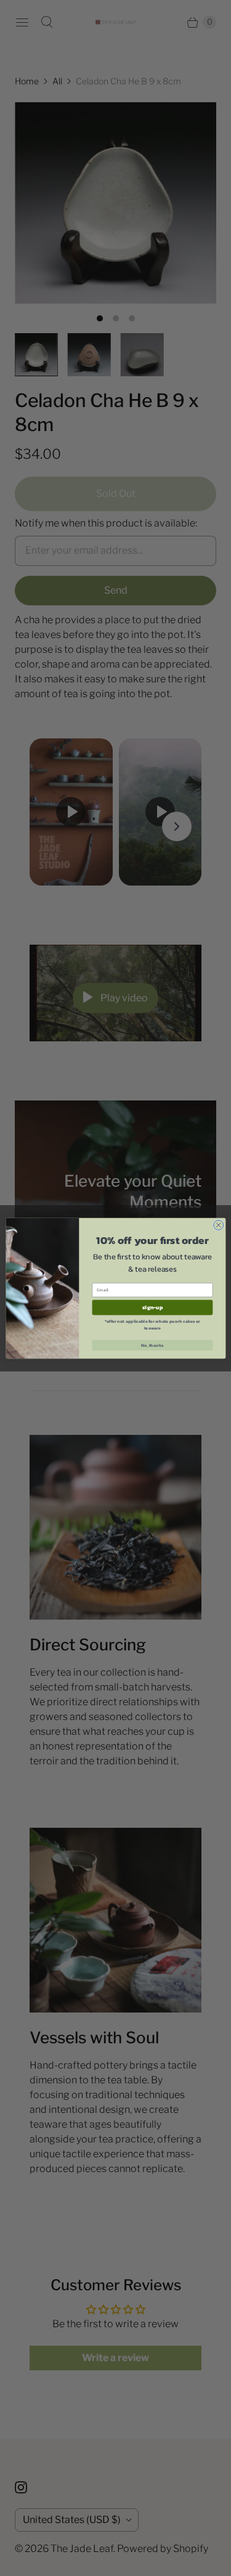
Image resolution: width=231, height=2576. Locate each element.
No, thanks (152, 1345)
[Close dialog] (218, 1225)
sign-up (152, 1307)
